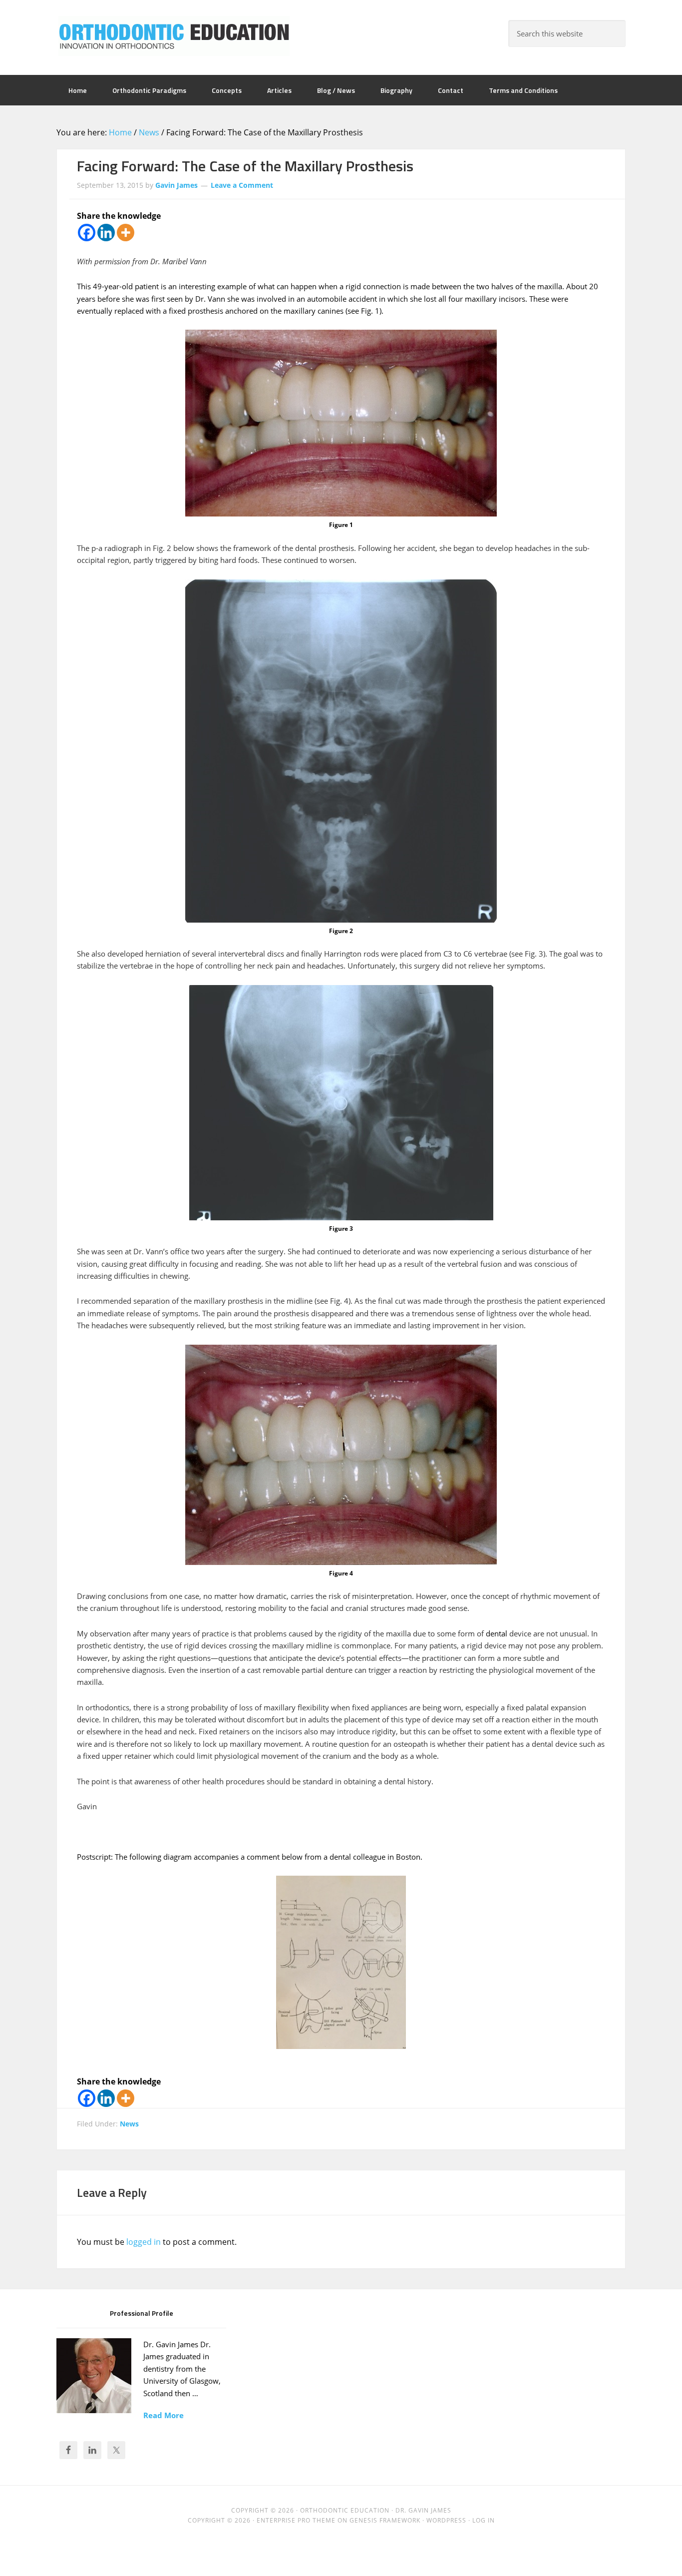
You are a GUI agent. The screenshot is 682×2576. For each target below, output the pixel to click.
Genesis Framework (385, 2520)
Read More (164, 2415)
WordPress (446, 2520)
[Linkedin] (106, 233)
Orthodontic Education (174, 36)
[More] (126, 233)
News (129, 2124)
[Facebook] (87, 233)
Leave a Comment (242, 185)
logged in (144, 2242)
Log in (484, 2520)
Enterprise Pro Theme (296, 2520)
